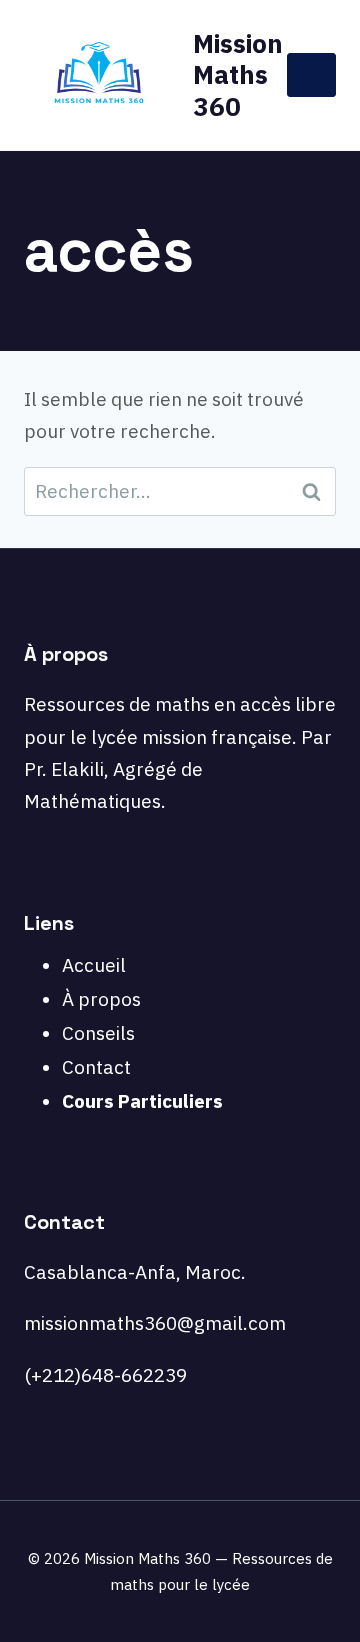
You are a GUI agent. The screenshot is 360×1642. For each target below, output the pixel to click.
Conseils (98, 1033)
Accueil (94, 965)
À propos (101, 999)
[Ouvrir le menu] (311, 74)
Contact (96, 1067)
